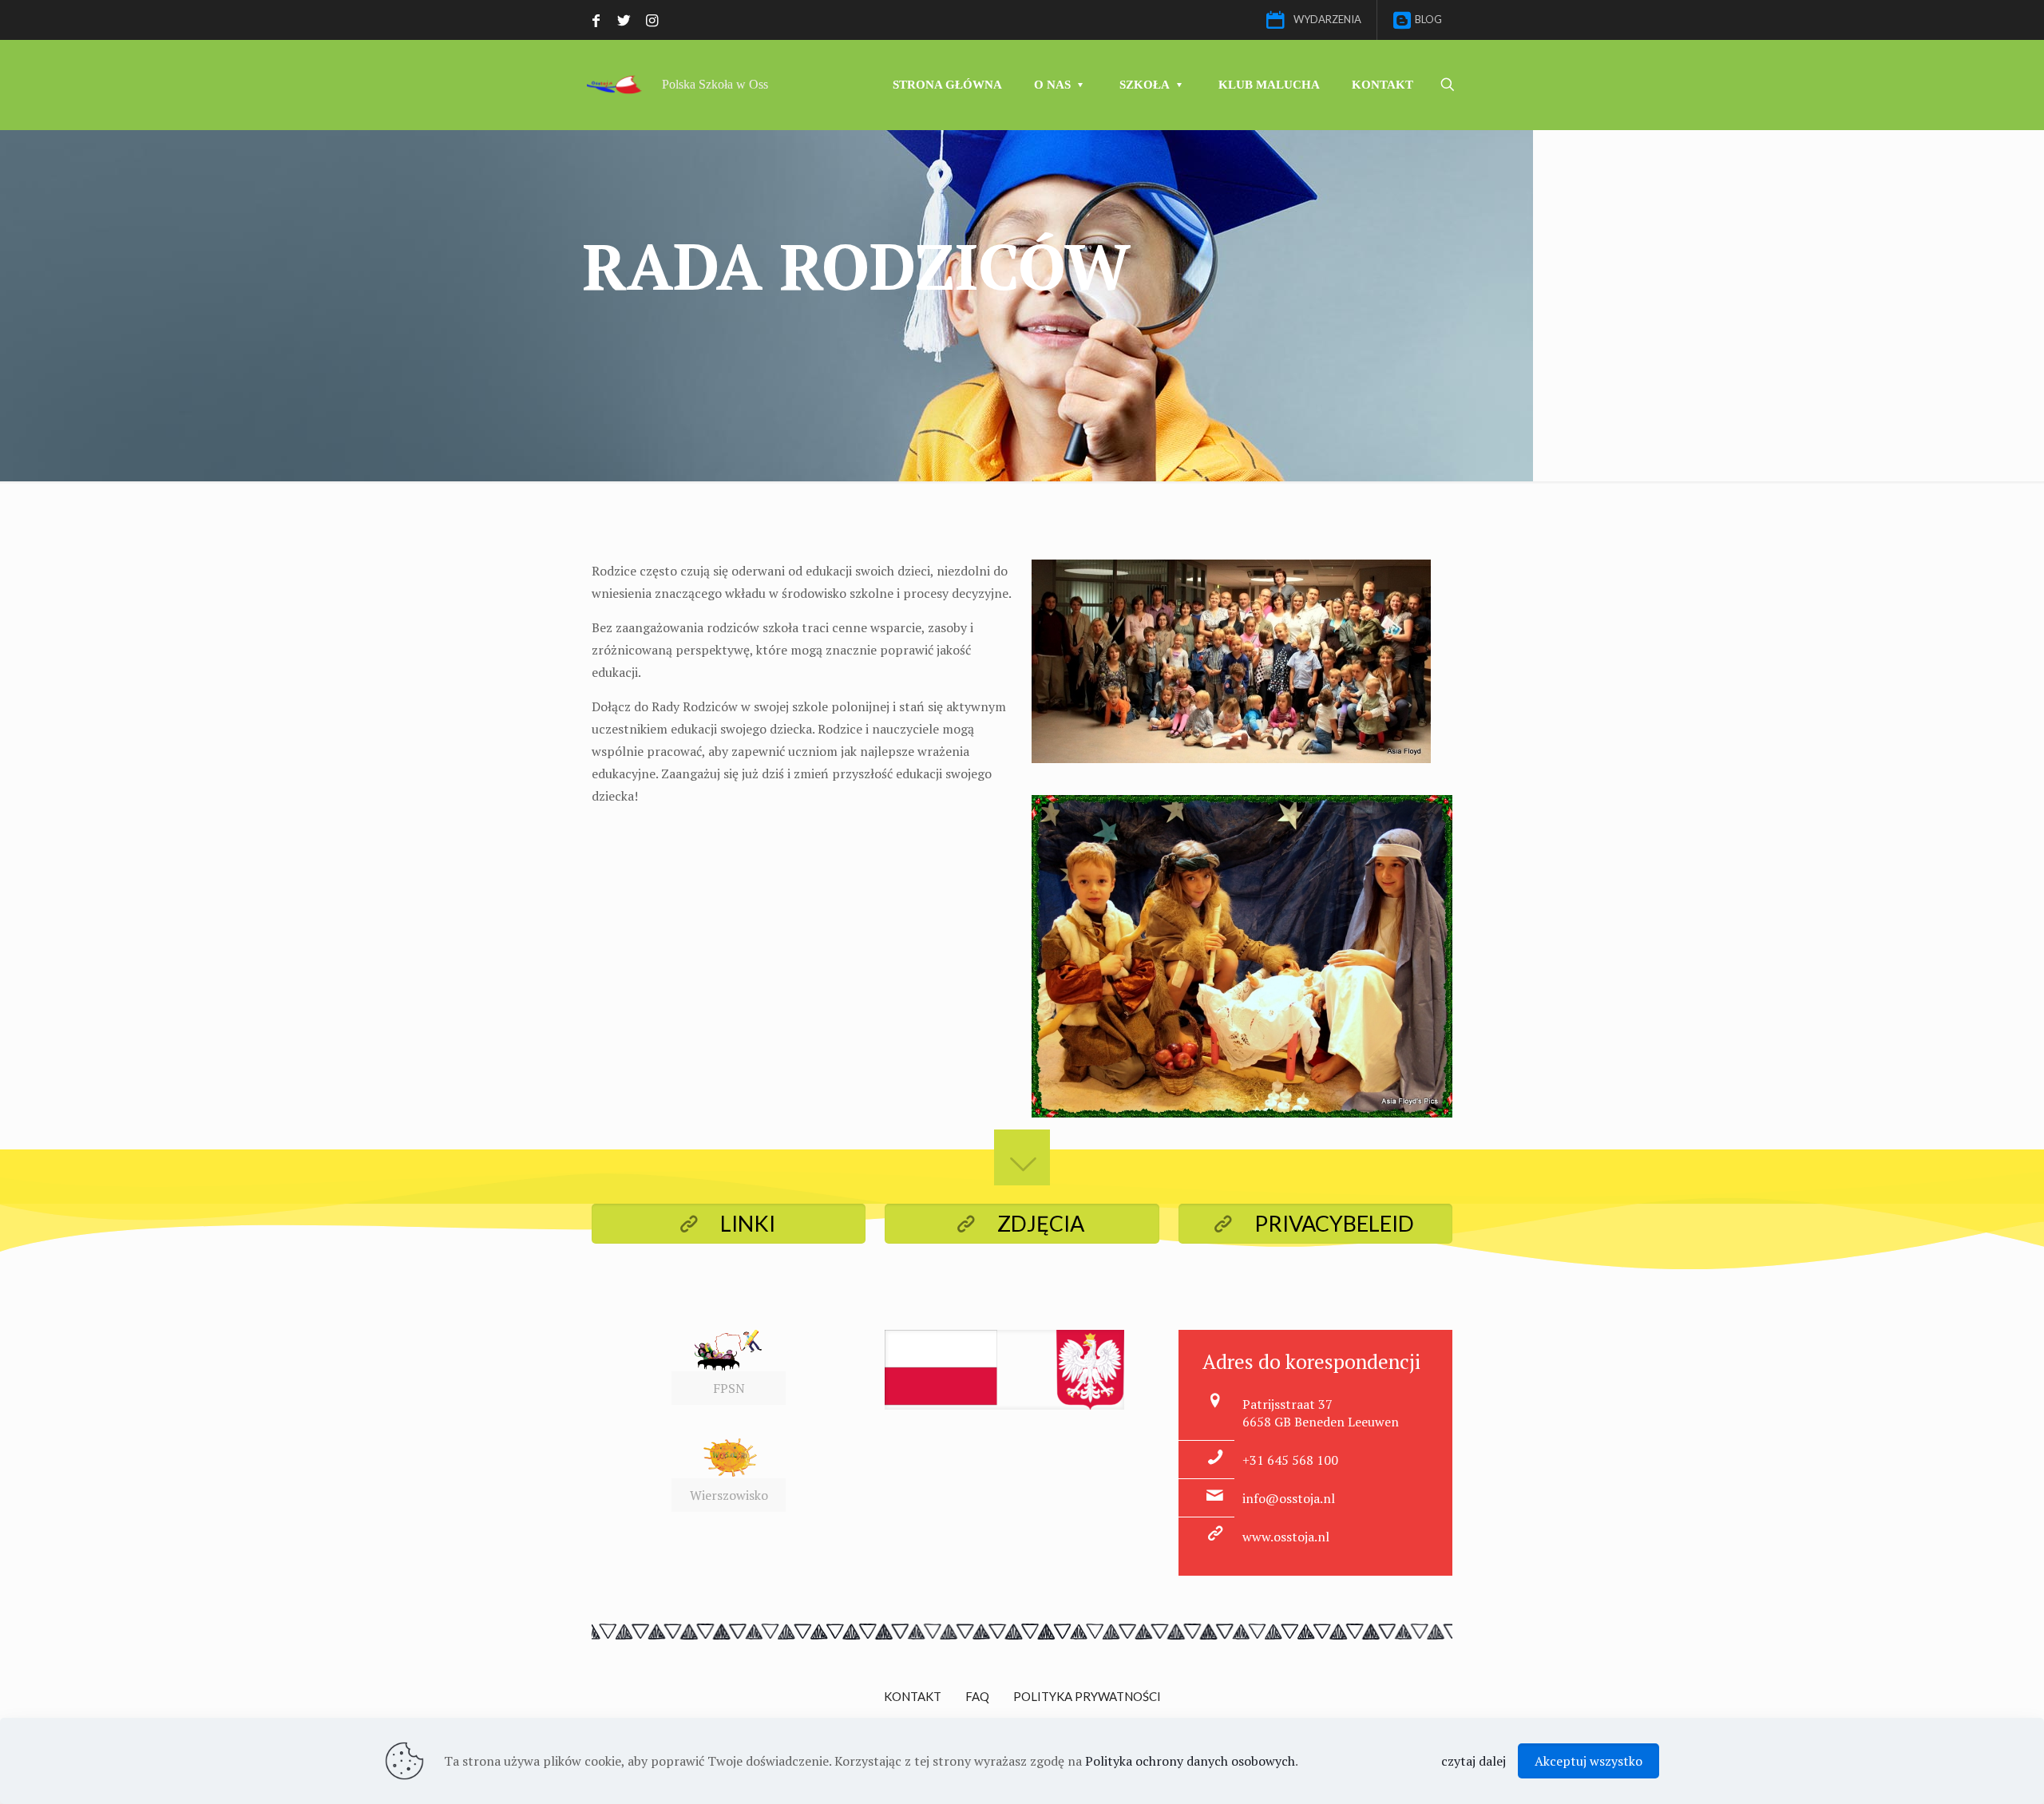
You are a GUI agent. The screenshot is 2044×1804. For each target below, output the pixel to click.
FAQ (977, 1696)
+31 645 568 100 (1290, 1460)
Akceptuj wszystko (1588, 1761)
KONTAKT (913, 1696)
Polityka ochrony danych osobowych (1190, 1761)
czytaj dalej (1474, 1761)
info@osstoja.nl (1289, 1498)
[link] (729, 1367)
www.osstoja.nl (1286, 1537)
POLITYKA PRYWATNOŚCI (1087, 1696)
